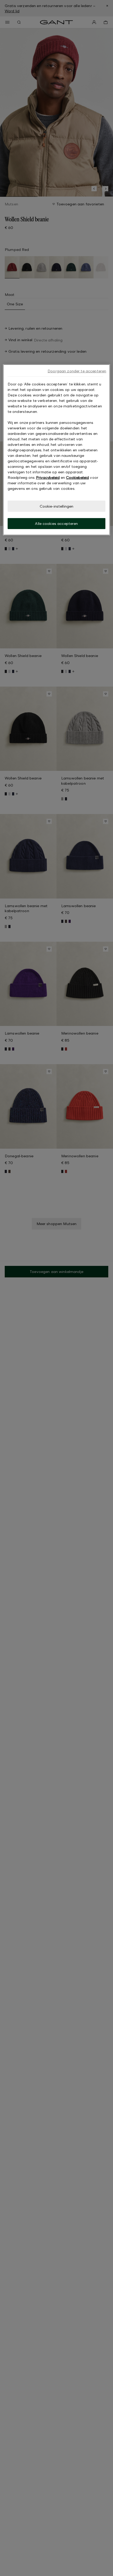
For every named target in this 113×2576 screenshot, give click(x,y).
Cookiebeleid (77, 477)
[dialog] (57, 450)
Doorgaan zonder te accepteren (77, 371)
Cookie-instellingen (57, 506)
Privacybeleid (48, 477)
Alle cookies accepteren (56, 523)
